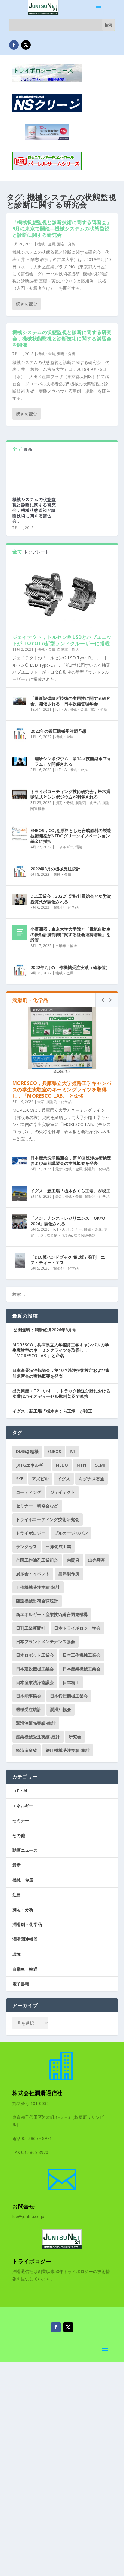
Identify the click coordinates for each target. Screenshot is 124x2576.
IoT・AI (62, 709)
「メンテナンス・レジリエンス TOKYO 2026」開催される (68, 1221)
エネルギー (64, 847)
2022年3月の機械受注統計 (55, 869)
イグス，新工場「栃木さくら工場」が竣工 (70, 1191)
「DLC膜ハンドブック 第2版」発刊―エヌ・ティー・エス (68, 1260)
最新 (41, 1102)
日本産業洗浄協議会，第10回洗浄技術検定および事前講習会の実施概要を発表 (71, 1160)
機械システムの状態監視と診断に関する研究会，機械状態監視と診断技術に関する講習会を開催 (62, 339)
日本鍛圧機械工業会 (69, 1696)
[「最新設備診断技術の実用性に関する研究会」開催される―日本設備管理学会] (20, 701)
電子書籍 (21, 1984)
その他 (19, 1835)
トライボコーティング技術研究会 (48, 1519)
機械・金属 (46, 244)
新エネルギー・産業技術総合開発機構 (52, 1614)
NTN (82, 1465)
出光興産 (97, 1560)
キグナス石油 (91, 1479)
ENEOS (54, 1451)
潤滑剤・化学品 (88, 803)
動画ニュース (25, 1850)
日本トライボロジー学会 (77, 1628)
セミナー (75, 1229)
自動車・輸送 (68, 649)
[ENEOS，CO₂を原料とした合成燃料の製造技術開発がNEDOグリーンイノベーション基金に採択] (20, 834)
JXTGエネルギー (32, 1465)
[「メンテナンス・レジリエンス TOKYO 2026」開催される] (20, 1221)
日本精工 (71, 1682)
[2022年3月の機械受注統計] (20, 872)
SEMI (100, 1465)
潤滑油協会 (60, 1709)
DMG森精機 (27, 1451)
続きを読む (26, 304)
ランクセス (26, 1546)
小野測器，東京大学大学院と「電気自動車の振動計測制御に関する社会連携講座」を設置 (70, 934)
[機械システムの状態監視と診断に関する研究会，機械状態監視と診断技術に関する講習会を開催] (34, 475)
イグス (64, 1479)
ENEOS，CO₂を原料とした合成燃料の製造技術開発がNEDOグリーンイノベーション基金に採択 (71, 836)
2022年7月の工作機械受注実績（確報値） (70, 967)
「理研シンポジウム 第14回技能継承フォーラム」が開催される (71, 761)
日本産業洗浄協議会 (35, 1682)
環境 (79, 847)
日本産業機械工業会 (82, 1669)
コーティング (29, 1492)
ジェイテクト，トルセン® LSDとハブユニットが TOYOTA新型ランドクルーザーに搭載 (62, 640)
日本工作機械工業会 (82, 1655)
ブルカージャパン (71, 1533)
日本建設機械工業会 (35, 1669)
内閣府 (73, 1560)
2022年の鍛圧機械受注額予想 (58, 731)
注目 (17, 1895)
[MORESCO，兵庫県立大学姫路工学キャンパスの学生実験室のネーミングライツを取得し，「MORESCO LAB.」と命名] (62, 1041)
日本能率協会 (29, 1696)
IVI (72, 1451)
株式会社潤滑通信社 (37, 2093)
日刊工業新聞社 (31, 1628)
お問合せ (23, 2206)
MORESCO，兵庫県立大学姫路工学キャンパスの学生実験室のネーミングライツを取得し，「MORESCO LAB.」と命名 (62, 1089)
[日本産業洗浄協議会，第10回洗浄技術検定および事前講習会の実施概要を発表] (20, 1161)
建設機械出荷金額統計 (37, 1601)
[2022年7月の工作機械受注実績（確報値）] (20, 971)
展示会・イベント (33, 1574)
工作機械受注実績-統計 (38, 1587)
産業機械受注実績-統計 (38, 1737)
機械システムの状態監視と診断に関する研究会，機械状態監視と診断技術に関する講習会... (34, 510)
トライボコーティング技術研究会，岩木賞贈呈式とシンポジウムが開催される (70, 794)
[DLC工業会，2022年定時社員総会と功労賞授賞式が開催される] (20, 899)
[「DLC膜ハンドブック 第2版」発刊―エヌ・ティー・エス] (20, 1260)
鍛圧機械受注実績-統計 (68, 1750)
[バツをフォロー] (26, 45)
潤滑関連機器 (85, 1235)
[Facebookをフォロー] (14, 45)
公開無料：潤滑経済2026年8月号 (44, 1330)
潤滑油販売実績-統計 (36, 1723)
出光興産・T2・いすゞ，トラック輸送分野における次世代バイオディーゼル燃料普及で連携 (61, 1393)
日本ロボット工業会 (35, 1655)
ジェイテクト (63, 1492)
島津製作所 (69, 1574)
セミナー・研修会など (37, 1506)
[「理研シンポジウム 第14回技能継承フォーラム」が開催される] (20, 762)
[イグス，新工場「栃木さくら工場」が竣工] (20, 1194)
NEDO (62, 1465)
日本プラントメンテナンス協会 (45, 1642)
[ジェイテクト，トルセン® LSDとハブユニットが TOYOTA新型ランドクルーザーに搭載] (62, 594)
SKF (20, 1479)
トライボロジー (31, 1533)
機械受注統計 (29, 1709)
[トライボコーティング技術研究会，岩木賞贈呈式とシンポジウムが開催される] (20, 795)
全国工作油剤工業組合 (37, 1560)
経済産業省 (26, 1750)
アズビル (40, 1479)
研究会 (75, 1737)
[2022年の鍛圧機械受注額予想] (20, 734)
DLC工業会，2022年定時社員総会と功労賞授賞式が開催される (71, 899)
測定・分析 (66, 244)
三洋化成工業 (58, 1546)
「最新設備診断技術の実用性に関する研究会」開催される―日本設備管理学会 (70, 701)
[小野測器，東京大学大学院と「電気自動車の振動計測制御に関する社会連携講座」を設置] (20, 932)
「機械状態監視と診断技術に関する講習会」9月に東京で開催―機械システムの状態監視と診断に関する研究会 (62, 228)
